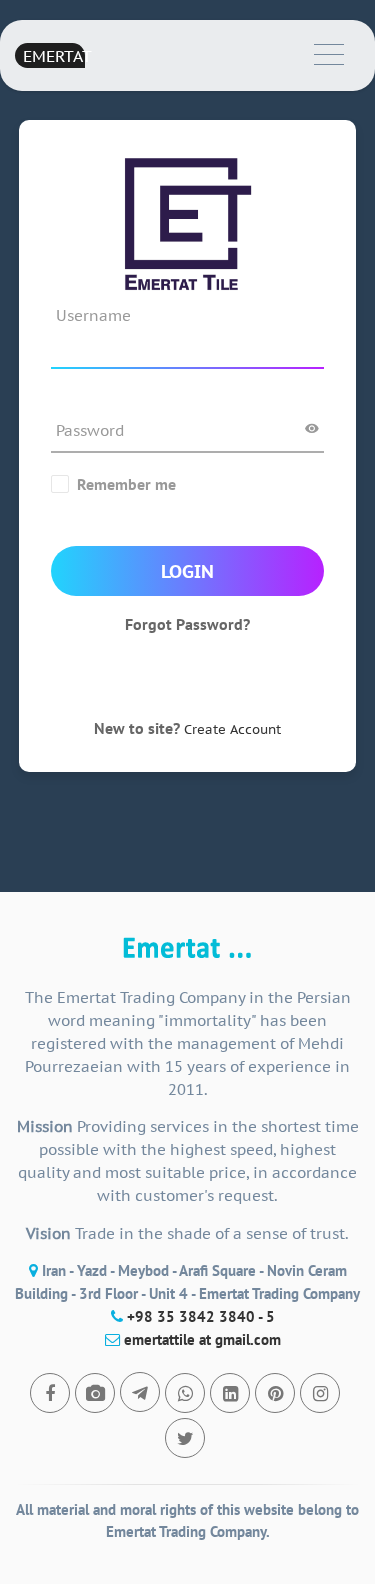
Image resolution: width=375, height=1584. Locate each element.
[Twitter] (185, 1438)
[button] (329, 55)
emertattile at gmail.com (202, 1339)
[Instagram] (320, 1393)
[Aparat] (95, 1393)
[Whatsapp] (185, 1393)
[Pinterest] (275, 1393)
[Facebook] (50, 1393)
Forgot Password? (187, 624)
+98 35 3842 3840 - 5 (201, 1316)
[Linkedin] (230, 1393)
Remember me (126, 484)
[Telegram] (140, 1392)
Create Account (232, 729)
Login (187, 571)
